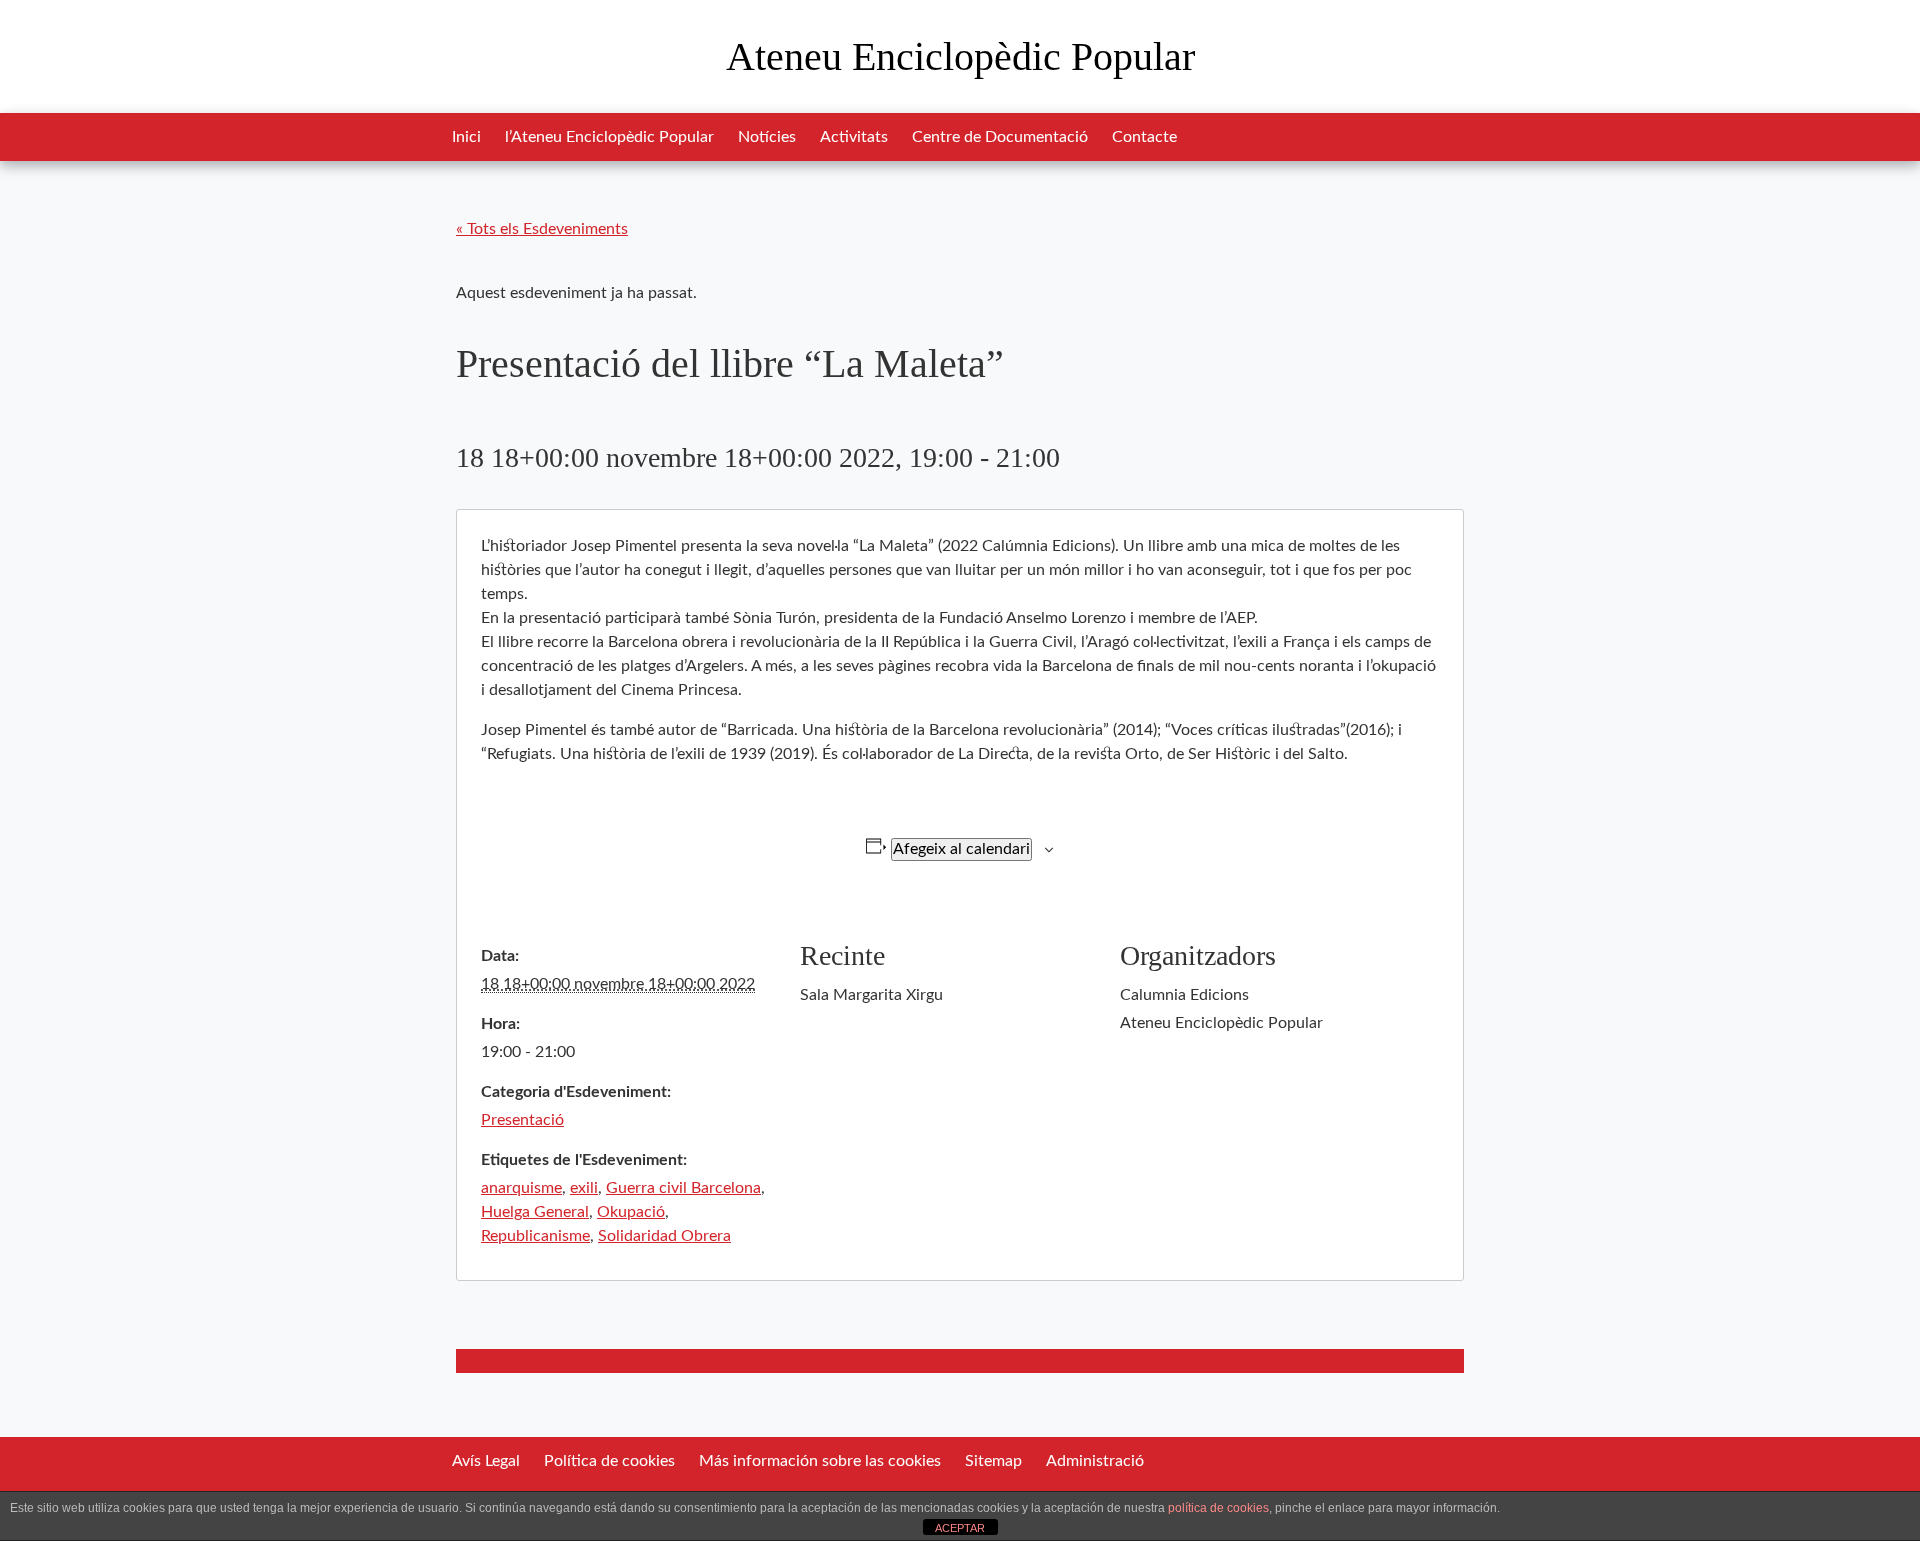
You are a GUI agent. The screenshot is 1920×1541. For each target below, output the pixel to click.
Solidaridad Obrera (664, 1236)
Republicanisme (535, 1236)
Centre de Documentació (1000, 137)
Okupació (631, 1212)
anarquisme (521, 1188)
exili (584, 1188)
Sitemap (993, 1461)
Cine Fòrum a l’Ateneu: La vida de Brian (1327, 1361)
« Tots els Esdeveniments (542, 229)
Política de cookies (609, 1461)
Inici (466, 137)
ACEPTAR (960, 1528)
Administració (1095, 1461)
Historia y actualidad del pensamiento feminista (622, 1361)
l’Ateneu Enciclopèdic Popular (609, 137)
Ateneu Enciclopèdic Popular (960, 56)
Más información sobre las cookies (820, 1461)
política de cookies (1218, 1508)
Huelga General (535, 1212)
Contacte (1144, 137)
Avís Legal (486, 1461)
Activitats (854, 137)
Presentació (522, 1120)
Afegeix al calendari (961, 849)
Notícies (767, 137)
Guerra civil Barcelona (683, 1188)
